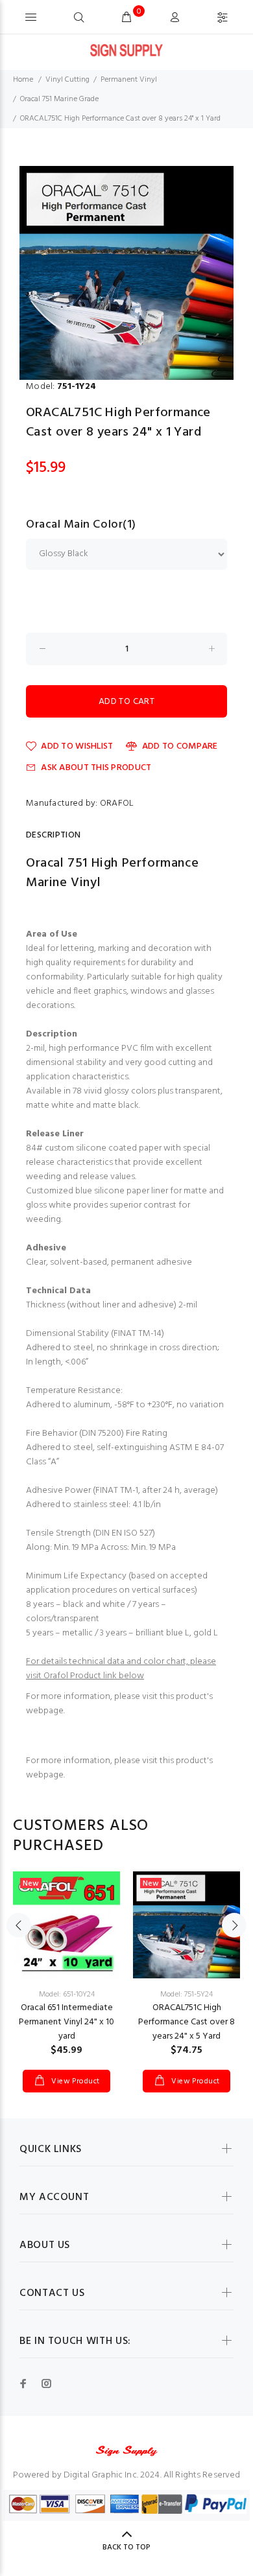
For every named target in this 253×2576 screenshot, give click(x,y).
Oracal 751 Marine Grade (59, 99)
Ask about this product (96, 768)
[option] (126, 273)
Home (23, 80)
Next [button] (234, 1925)
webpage (45, 1711)
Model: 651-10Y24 (67, 1995)
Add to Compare (180, 746)
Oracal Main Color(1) (81, 525)
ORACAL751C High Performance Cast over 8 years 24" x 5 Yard (187, 2022)
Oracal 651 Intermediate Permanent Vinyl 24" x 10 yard (66, 2022)
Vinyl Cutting (67, 80)
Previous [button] (19, 1925)
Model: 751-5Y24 (187, 1995)
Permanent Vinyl (129, 80)
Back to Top (126, 2547)
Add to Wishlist (77, 746)
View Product (75, 2081)
